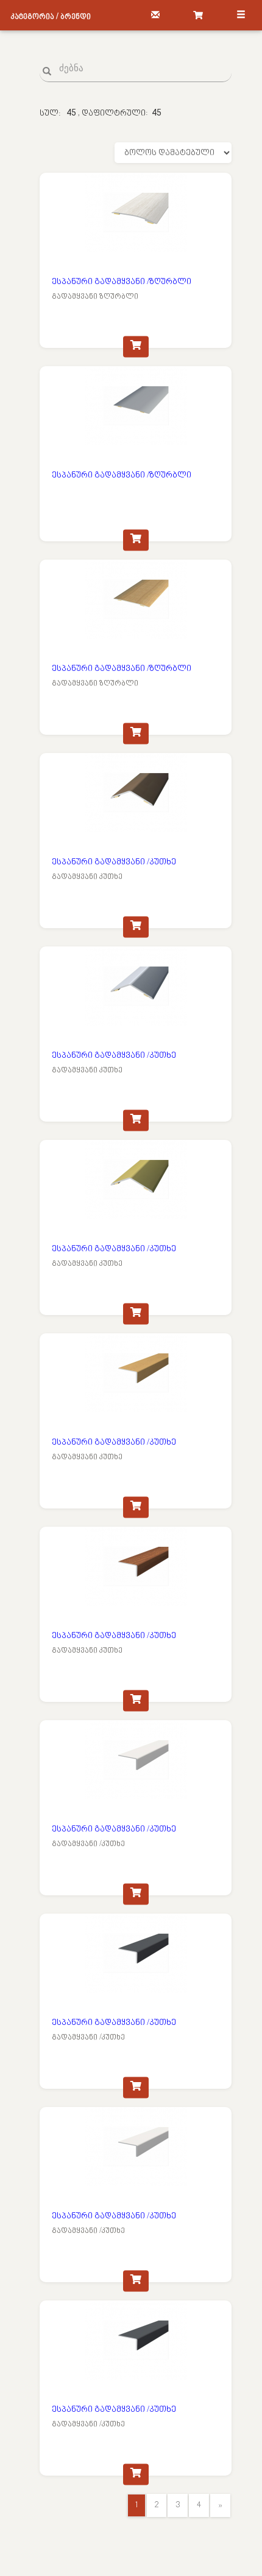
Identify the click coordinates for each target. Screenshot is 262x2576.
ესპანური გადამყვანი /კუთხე (114, 862)
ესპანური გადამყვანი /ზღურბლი (122, 282)
